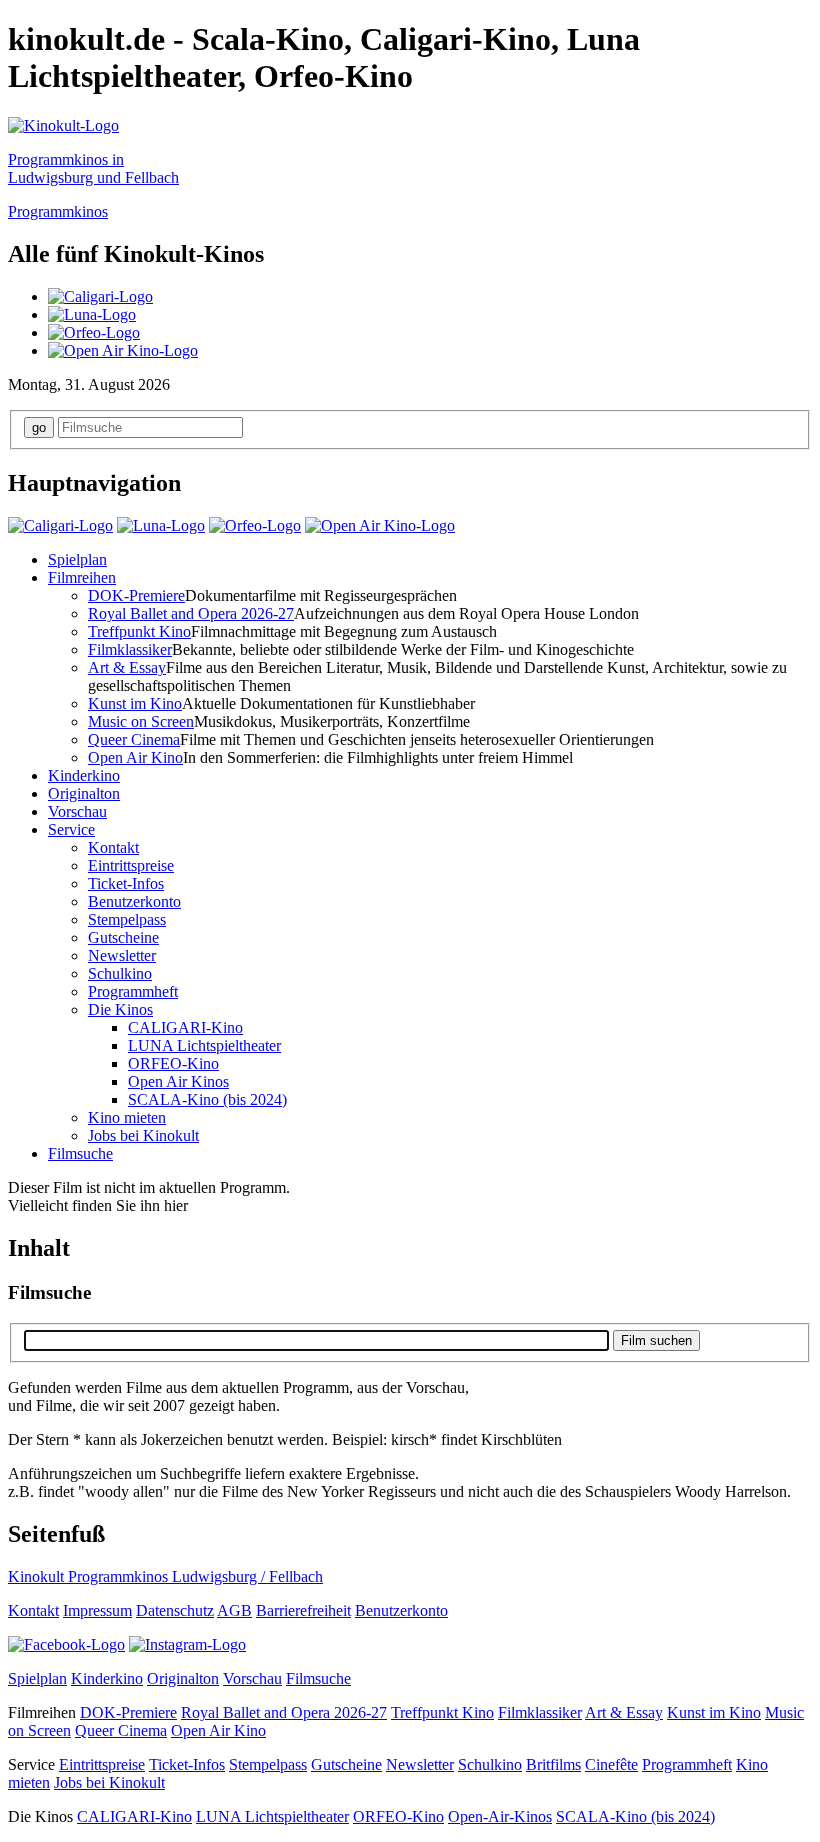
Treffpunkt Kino (139, 631)
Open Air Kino (135, 757)
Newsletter (122, 955)
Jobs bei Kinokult (143, 1135)
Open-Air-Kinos (500, 1816)
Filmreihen (82, 577)
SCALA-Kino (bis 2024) (207, 1099)
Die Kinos (120, 1009)
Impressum (97, 1610)
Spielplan (77, 559)
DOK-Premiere (136, 595)
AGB (234, 1610)
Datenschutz (175, 1610)
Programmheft (133, 991)
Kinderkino (84, 775)
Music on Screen (141, 721)
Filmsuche (80, 1153)
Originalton (84, 793)
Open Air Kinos (178, 1081)
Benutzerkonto (134, 901)
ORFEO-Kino (173, 1063)
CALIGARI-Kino (185, 1027)
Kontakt (113, 847)
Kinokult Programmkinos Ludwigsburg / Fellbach (165, 1576)
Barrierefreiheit (303, 1610)
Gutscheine (123, 937)
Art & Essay (127, 667)
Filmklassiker (130, 649)
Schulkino (120, 973)
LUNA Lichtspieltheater (204, 1045)
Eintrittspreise (131, 865)
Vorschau (77, 811)
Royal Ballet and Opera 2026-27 (191, 613)
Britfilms (553, 1764)
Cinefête (611, 1764)
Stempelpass (127, 919)
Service (71, 829)
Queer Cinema (134, 739)
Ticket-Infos (126, 883)
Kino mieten (127, 1117)
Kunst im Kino (135, 703)
